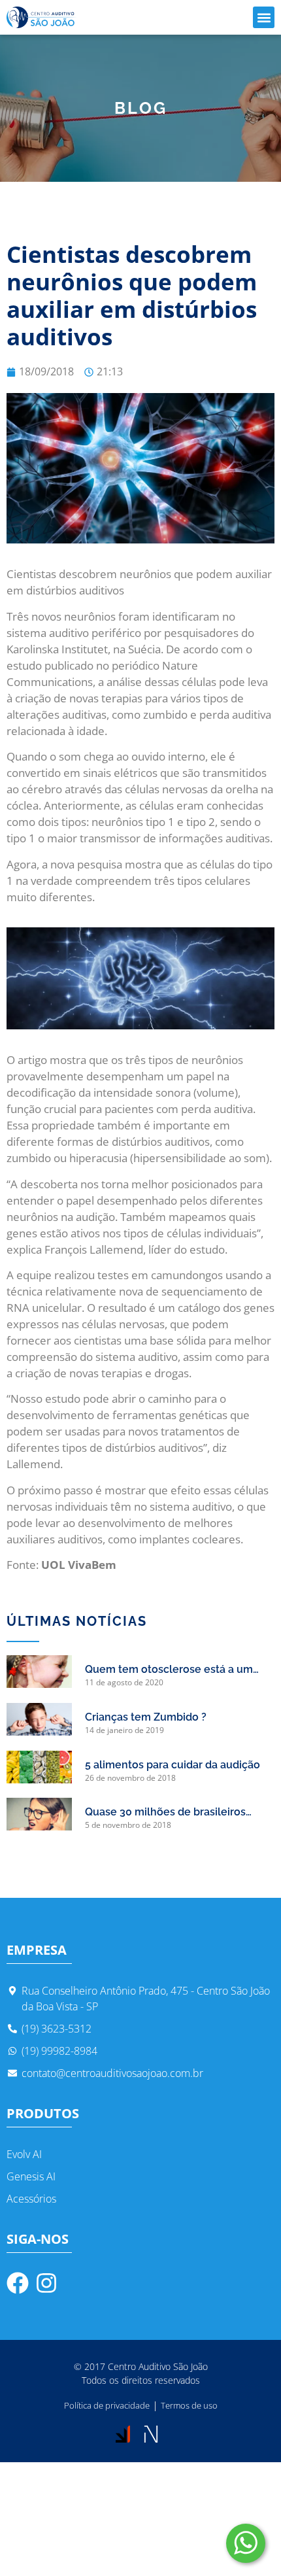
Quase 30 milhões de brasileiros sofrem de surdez (165, 1813)
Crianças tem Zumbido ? (146, 1717)
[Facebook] (18, 2283)
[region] (140, 2520)
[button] (264, 17)
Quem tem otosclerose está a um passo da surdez (169, 1670)
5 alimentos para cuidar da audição (173, 1765)
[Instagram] (46, 2283)
